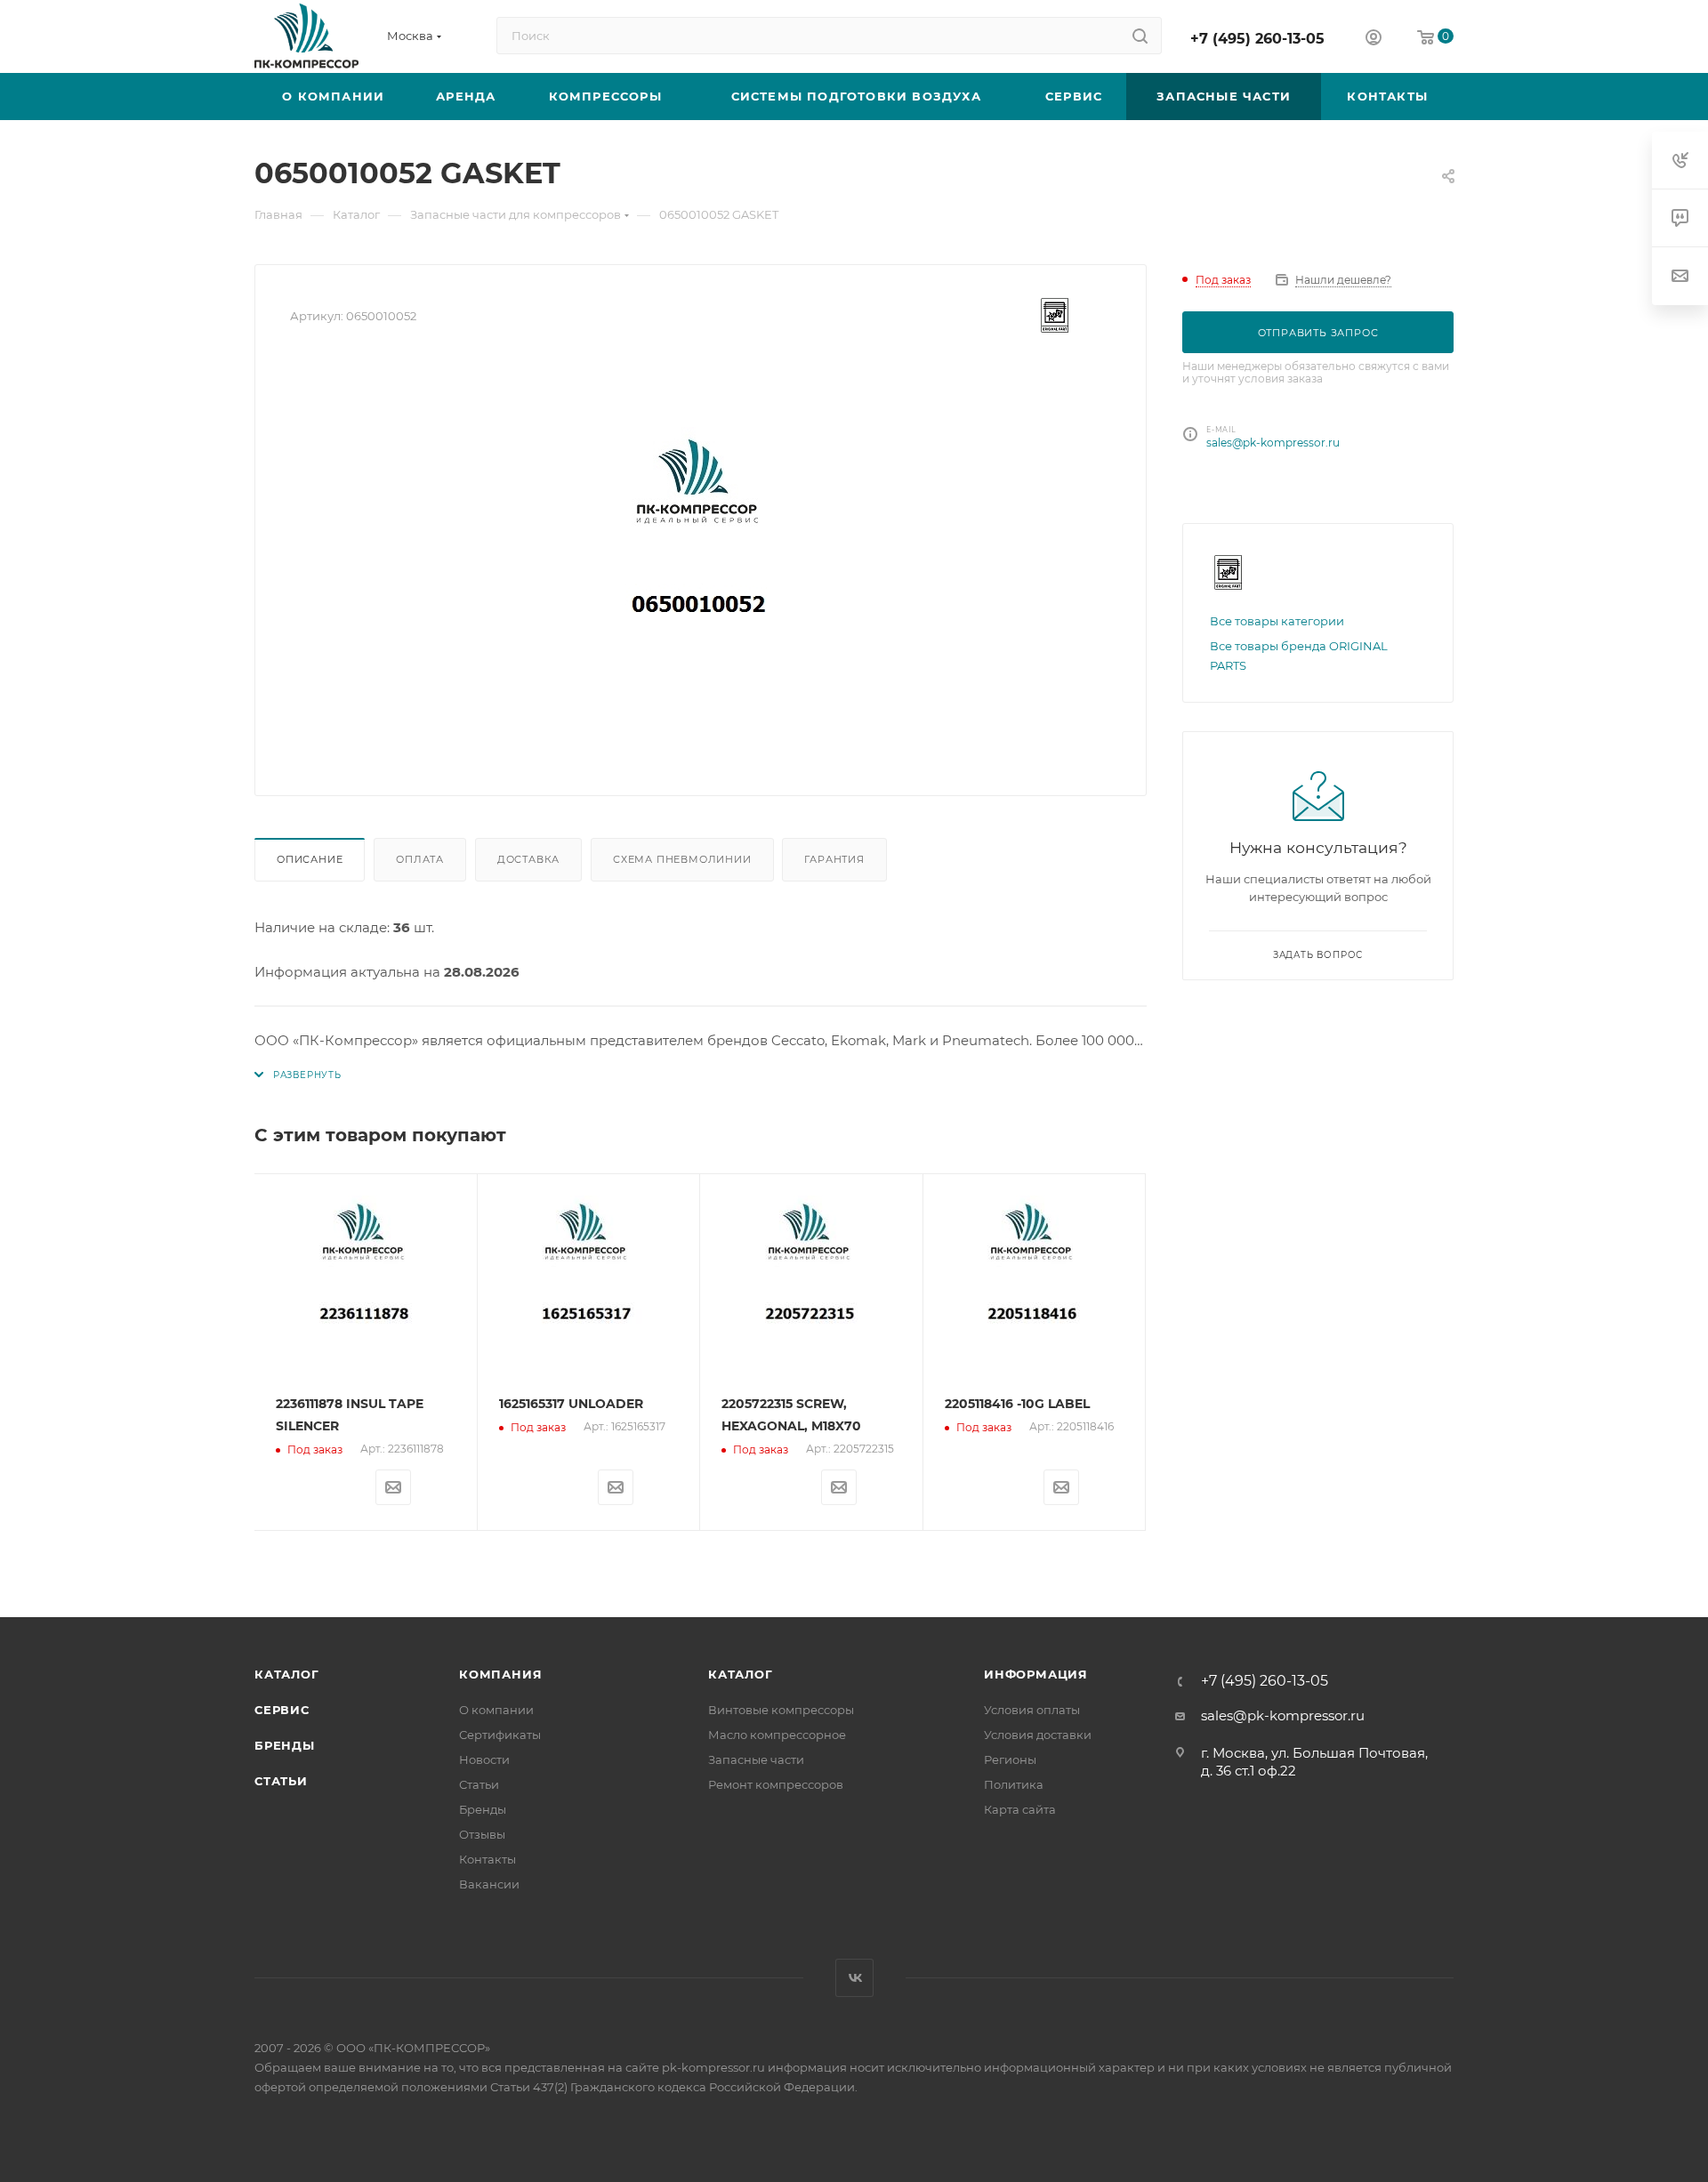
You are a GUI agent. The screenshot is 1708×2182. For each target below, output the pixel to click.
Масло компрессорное (777, 1735)
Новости (484, 1759)
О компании (496, 1710)
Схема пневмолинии (682, 859)
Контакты (487, 1859)
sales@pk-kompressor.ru (1273, 443)
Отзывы (482, 1834)
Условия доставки (1038, 1735)
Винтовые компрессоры (781, 1710)
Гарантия (834, 859)
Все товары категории (1277, 621)
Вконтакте (854, 1978)
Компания (500, 1674)
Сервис (282, 1710)
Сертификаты (500, 1735)
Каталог (287, 1674)
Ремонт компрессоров (776, 1784)
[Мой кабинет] (1374, 40)
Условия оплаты (1032, 1710)
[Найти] (1140, 36)
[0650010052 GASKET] (701, 560)
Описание (310, 859)
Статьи (281, 1781)
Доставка (528, 859)
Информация (1036, 1674)
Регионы (1010, 1759)
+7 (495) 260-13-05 (1257, 39)
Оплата (420, 859)
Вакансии (489, 1884)
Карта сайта (1020, 1809)
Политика (1014, 1784)
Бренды (285, 1745)
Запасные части (756, 1759)
